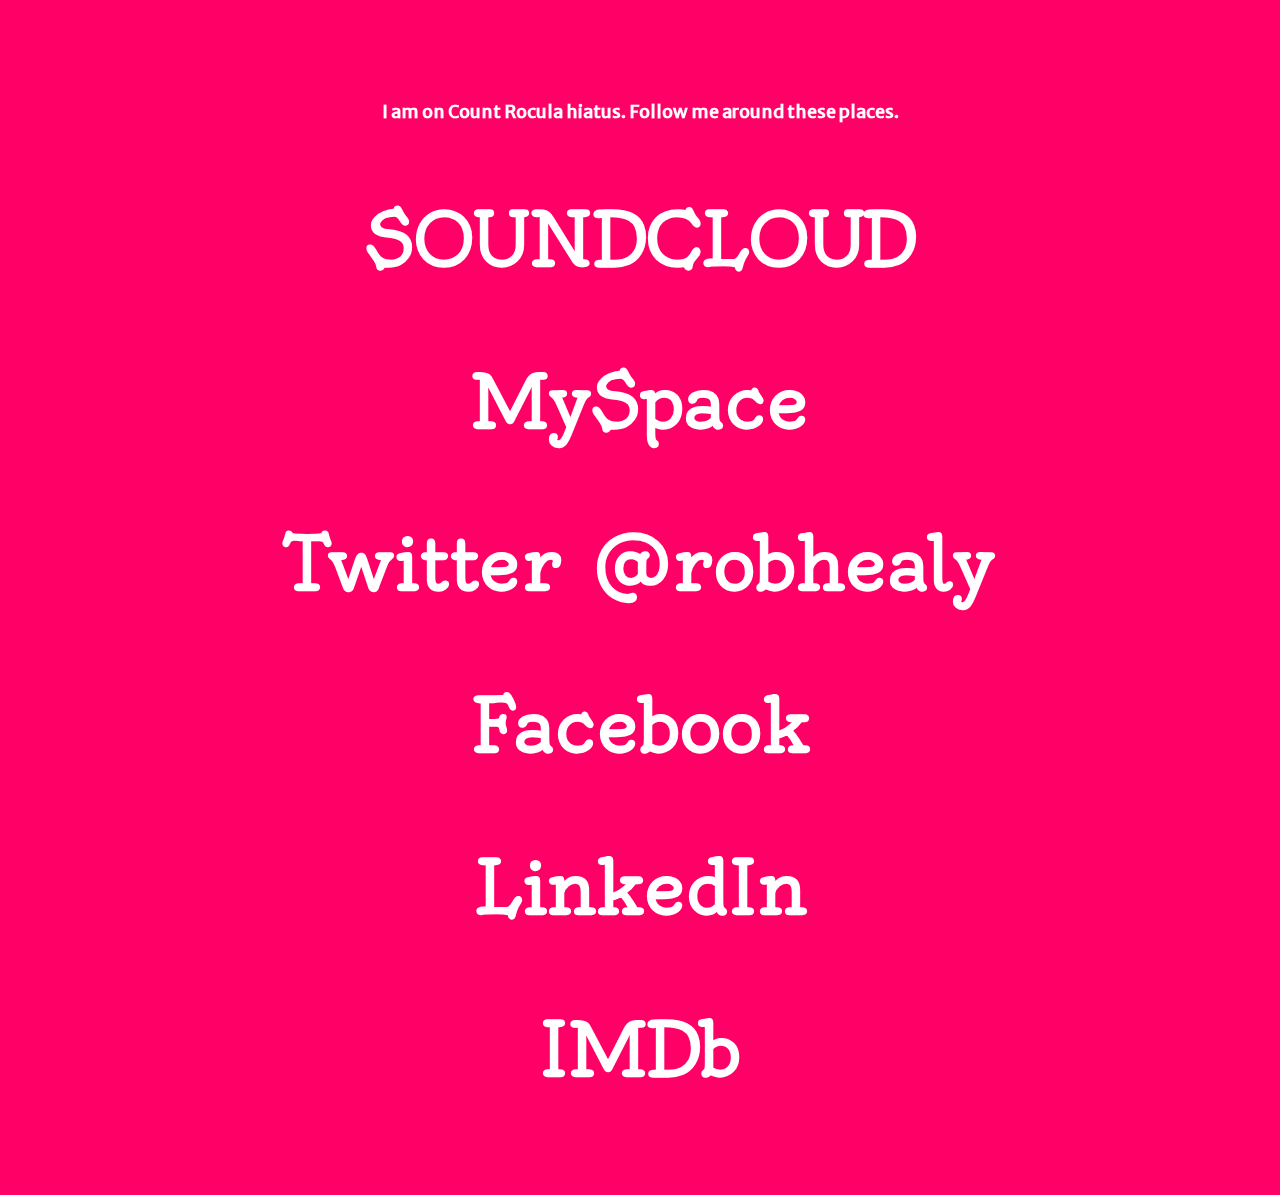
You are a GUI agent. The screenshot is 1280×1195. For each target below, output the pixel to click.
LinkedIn (640, 888)
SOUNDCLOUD (640, 240)
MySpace (640, 402)
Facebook (640, 726)
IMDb (640, 1050)
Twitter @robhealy (640, 564)
